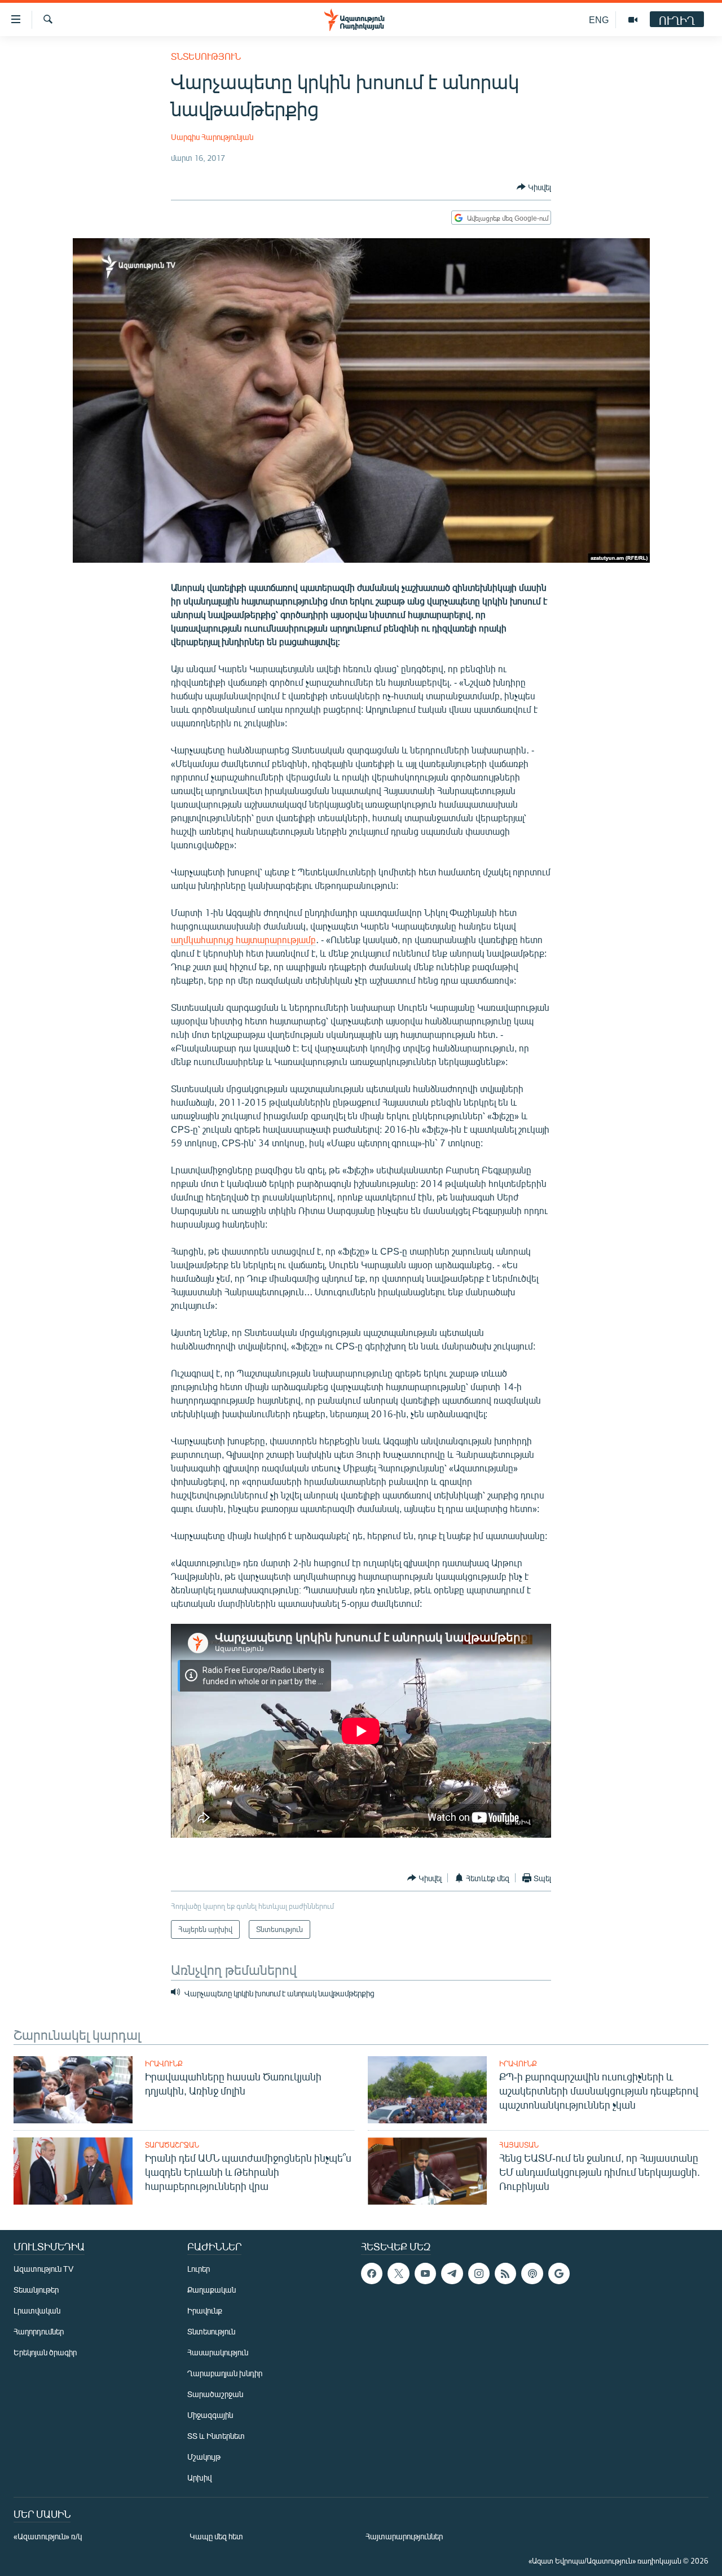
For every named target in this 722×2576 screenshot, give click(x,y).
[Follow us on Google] (559, 2273)
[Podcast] (532, 2273)
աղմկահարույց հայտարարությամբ (243, 939)
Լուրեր (199, 2269)
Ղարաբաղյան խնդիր (225, 2373)
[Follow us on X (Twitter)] (398, 2273)
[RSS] (505, 2273)
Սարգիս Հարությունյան (212, 137)
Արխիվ (199, 2478)
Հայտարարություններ (404, 2536)
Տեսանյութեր (36, 2290)
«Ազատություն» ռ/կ (48, 2536)
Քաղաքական (212, 2290)
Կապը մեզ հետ (216, 2536)
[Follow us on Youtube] (425, 2273)
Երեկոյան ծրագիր (45, 2352)
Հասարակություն (218, 2352)
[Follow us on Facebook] (372, 2273)
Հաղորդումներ (39, 2331)
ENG (599, 19)
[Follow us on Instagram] (479, 2273)
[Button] (534, 187)
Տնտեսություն (206, 56)
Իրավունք (164, 2064)
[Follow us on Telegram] (452, 2273)
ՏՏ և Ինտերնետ (216, 2436)
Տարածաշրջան (172, 2145)
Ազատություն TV (43, 2269)
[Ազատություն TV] (633, 20)
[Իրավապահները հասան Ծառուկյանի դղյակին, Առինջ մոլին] (73, 2090)
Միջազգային (210, 2415)
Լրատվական (37, 2310)
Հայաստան (519, 2145)
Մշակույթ (204, 2457)
